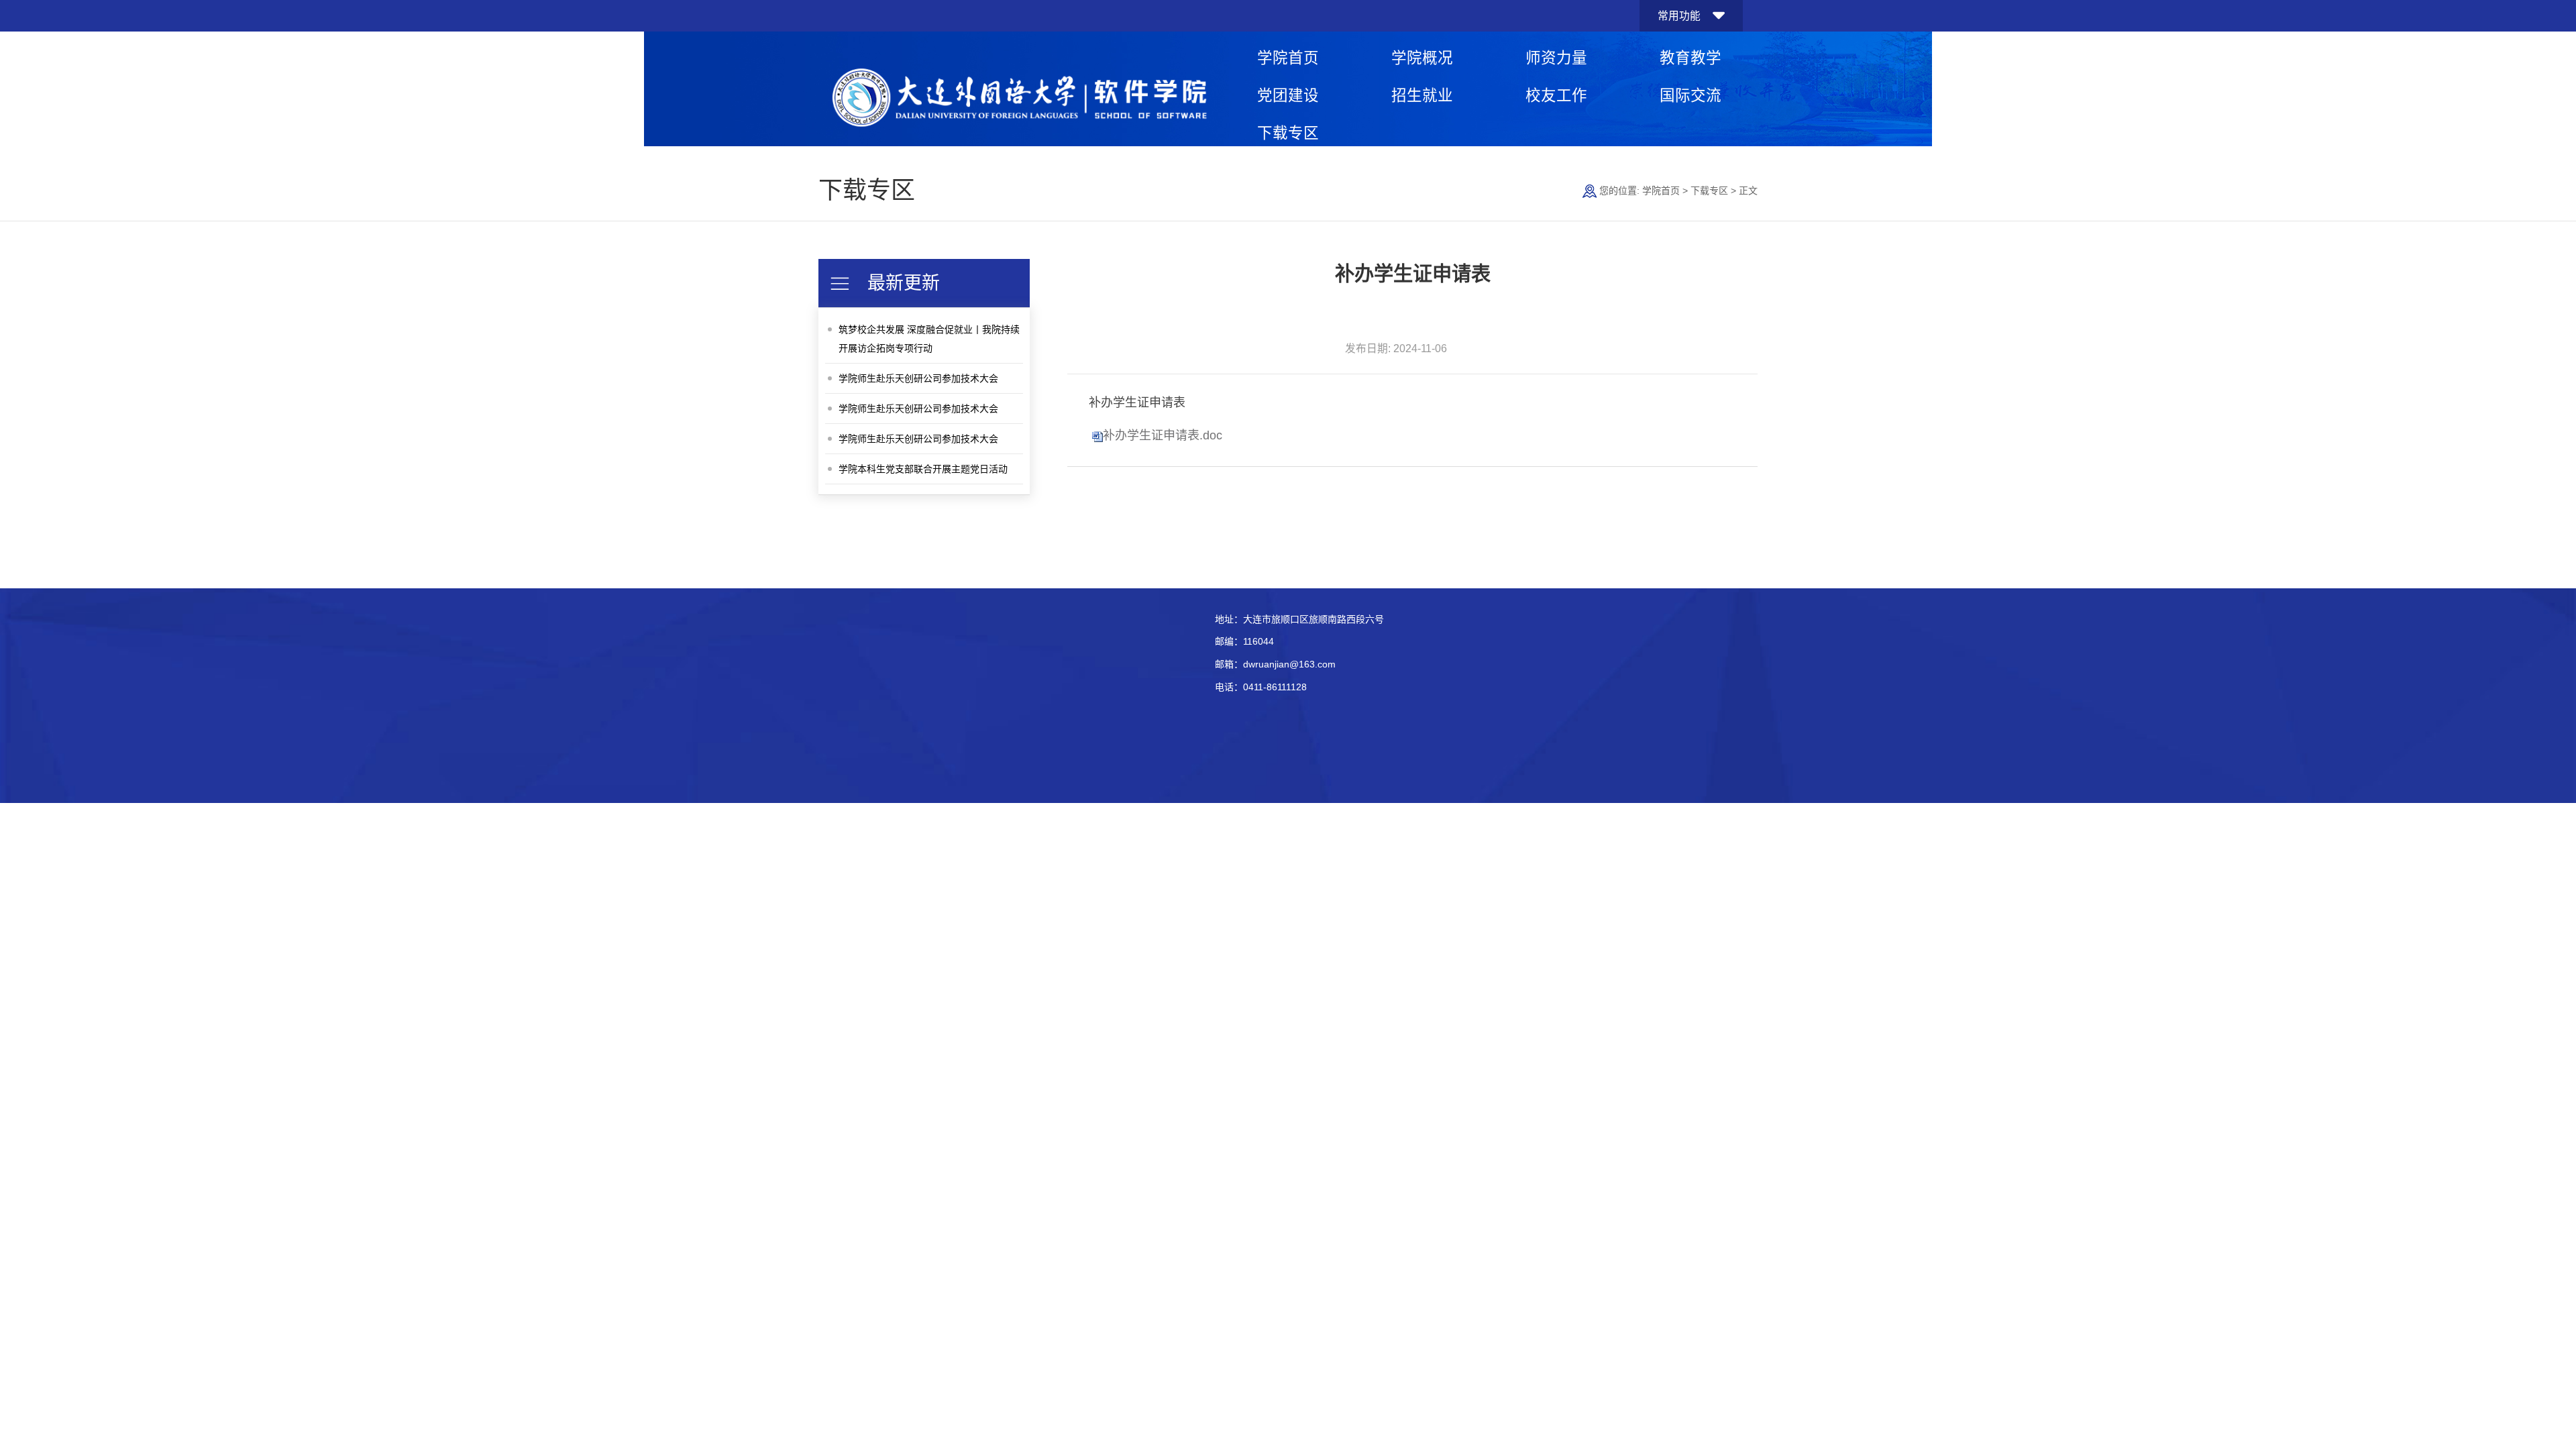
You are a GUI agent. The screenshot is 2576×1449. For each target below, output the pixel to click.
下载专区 (1288, 133)
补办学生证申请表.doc (1163, 435)
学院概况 (1422, 58)
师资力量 (1556, 58)
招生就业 (1422, 96)
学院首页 (1288, 58)
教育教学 (1690, 58)
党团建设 (1288, 96)
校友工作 (1556, 96)
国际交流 (1690, 96)
